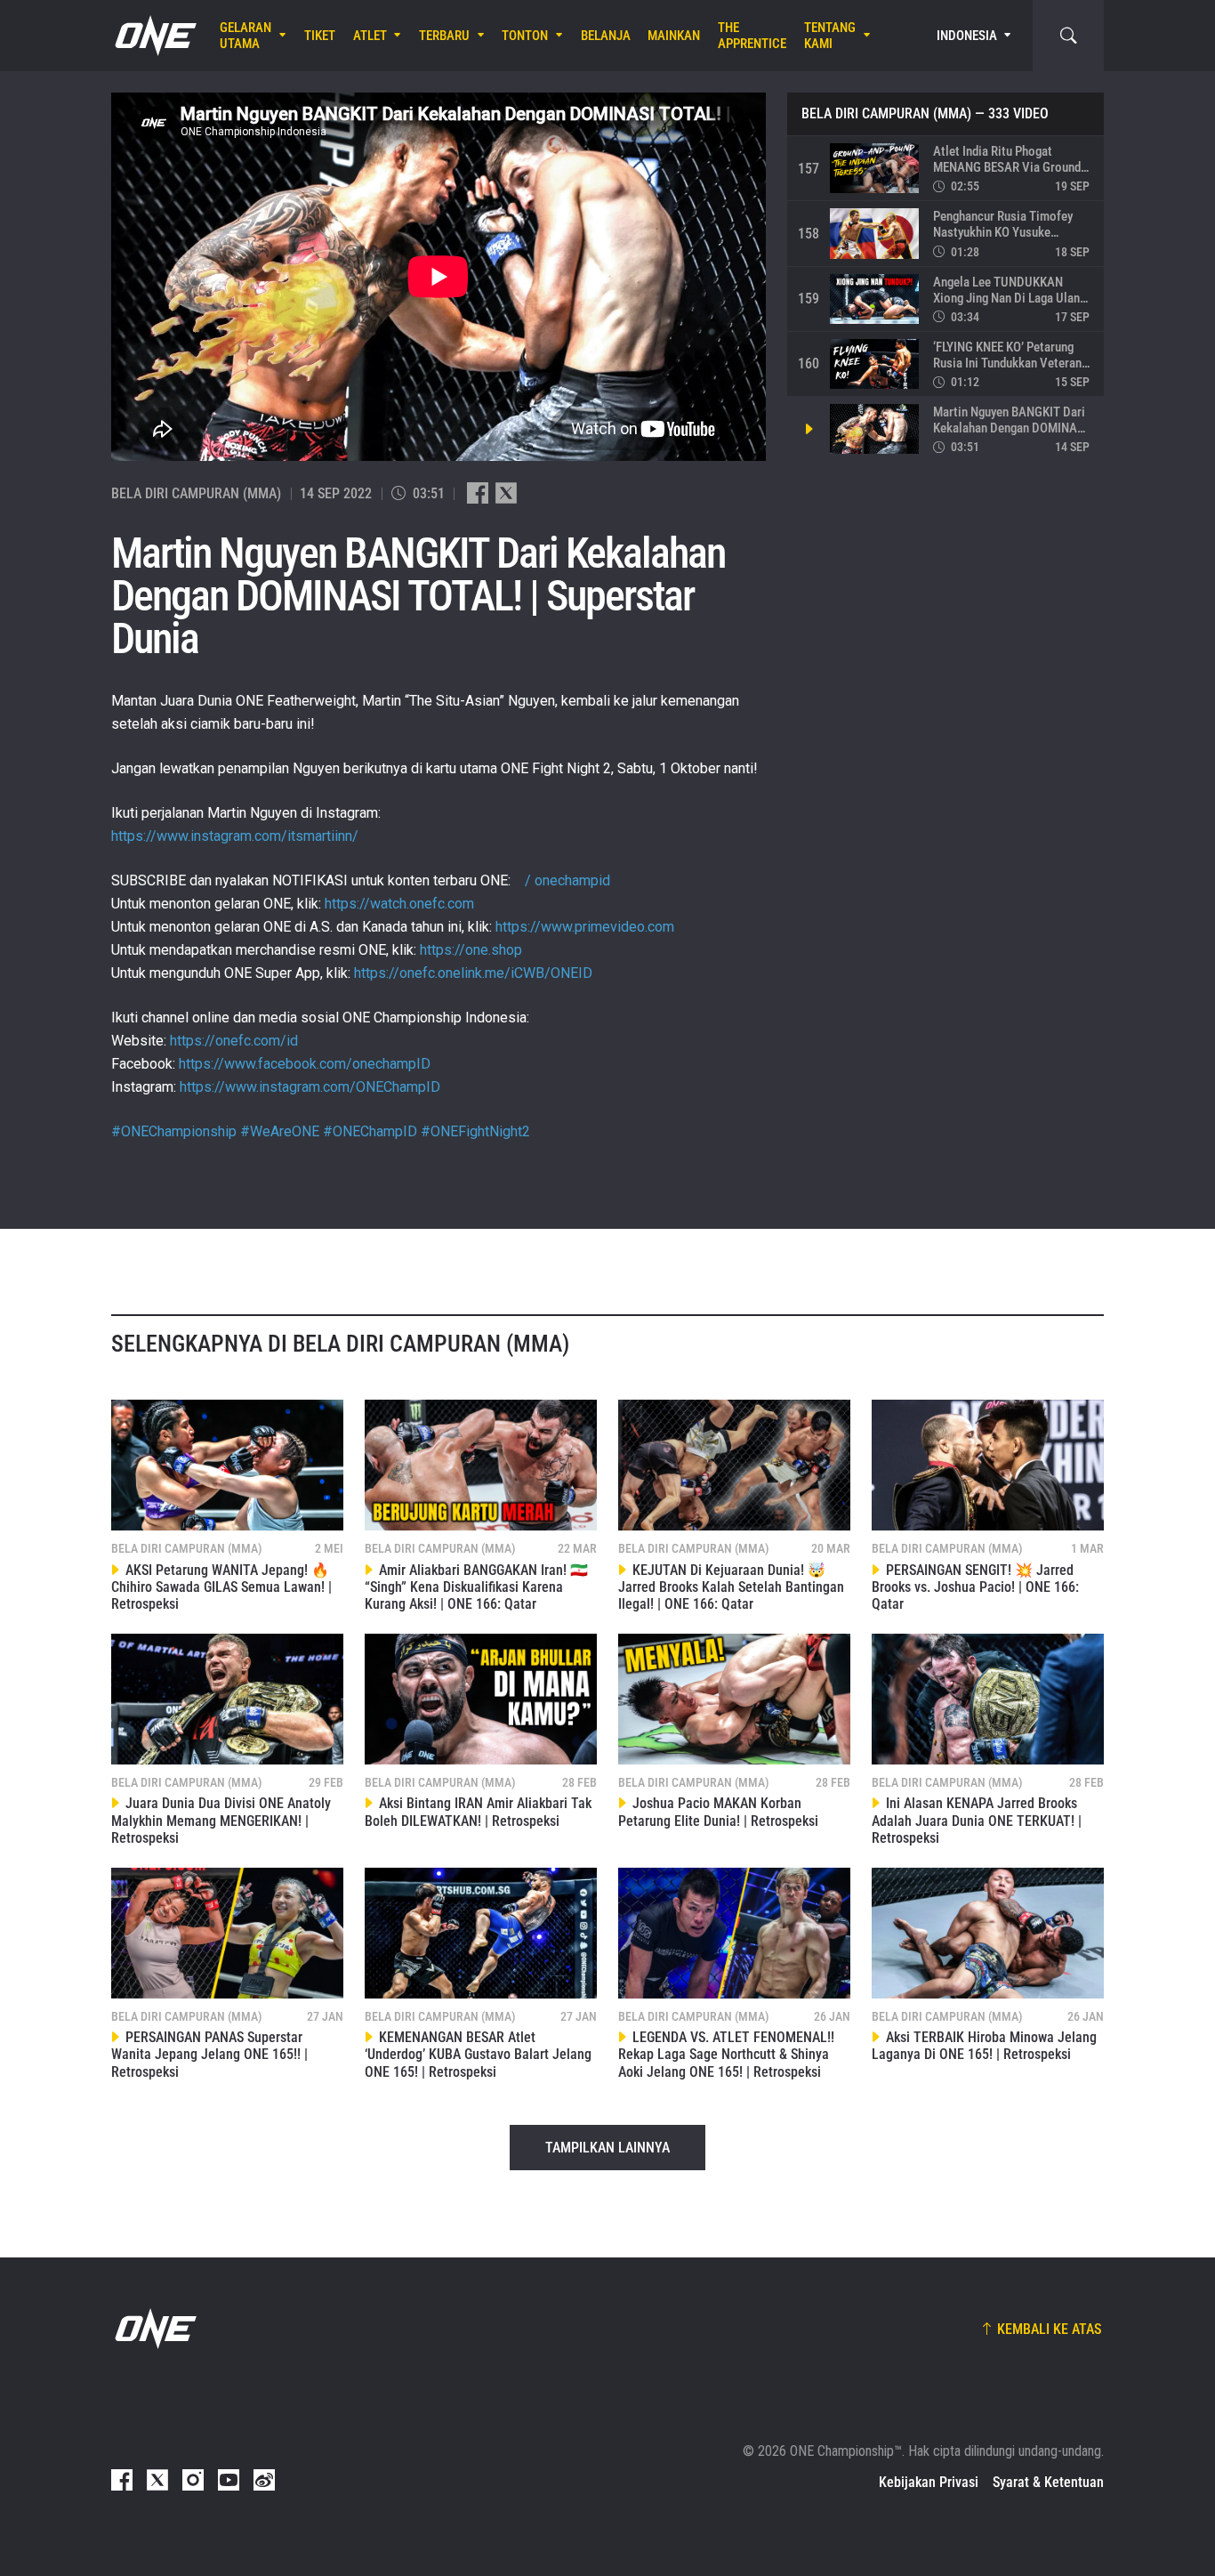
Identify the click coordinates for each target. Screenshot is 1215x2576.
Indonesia (967, 36)
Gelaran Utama (245, 36)
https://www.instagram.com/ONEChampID (310, 1087)
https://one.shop (471, 950)
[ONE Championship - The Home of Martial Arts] (154, 36)
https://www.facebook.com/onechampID (305, 1064)
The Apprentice (752, 36)
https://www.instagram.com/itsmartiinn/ (235, 836)
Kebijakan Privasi (929, 2482)
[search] (1068, 36)
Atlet (370, 36)
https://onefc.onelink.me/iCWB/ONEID (473, 973)
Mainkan (674, 36)
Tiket (320, 36)
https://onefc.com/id (234, 1041)
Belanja (606, 36)
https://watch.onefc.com (399, 904)
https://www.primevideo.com (585, 927)
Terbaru (444, 36)
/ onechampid (566, 880)
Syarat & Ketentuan (1048, 2482)
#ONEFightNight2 (475, 1131)
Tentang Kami (830, 36)
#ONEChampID (370, 1131)
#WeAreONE (280, 1131)
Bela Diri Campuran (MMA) (886, 114)
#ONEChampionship (174, 1131)
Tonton (525, 36)
